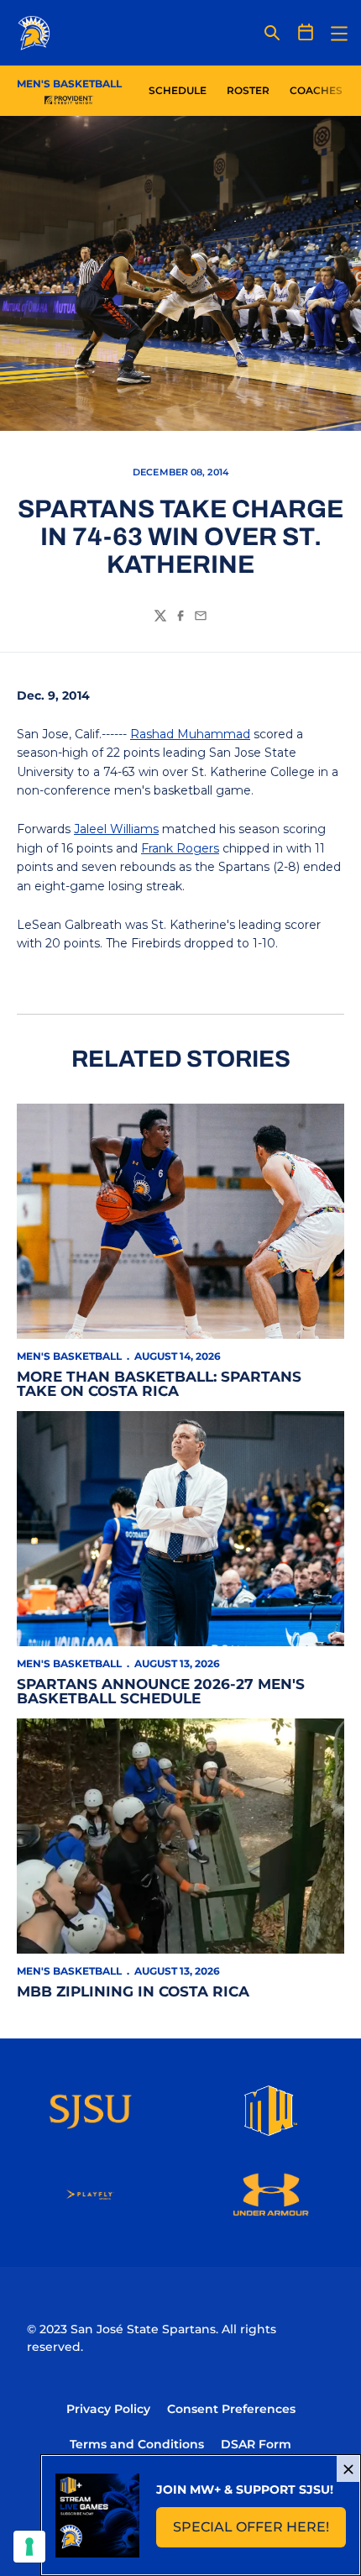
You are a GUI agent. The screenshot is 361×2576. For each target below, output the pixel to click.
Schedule (178, 90)
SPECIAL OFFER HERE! (259, 2532)
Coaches (316, 90)
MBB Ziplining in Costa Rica (133, 1991)
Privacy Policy (108, 2409)
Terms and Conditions (137, 2444)
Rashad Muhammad (190, 734)
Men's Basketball (69, 1356)
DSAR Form (256, 2444)
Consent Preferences (231, 2409)
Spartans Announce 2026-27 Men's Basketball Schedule (161, 1691)
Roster (248, 90)
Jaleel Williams (116, 829)
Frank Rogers (180, 848)
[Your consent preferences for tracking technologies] (29, 2547)
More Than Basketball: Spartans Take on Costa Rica (159, 1384)
